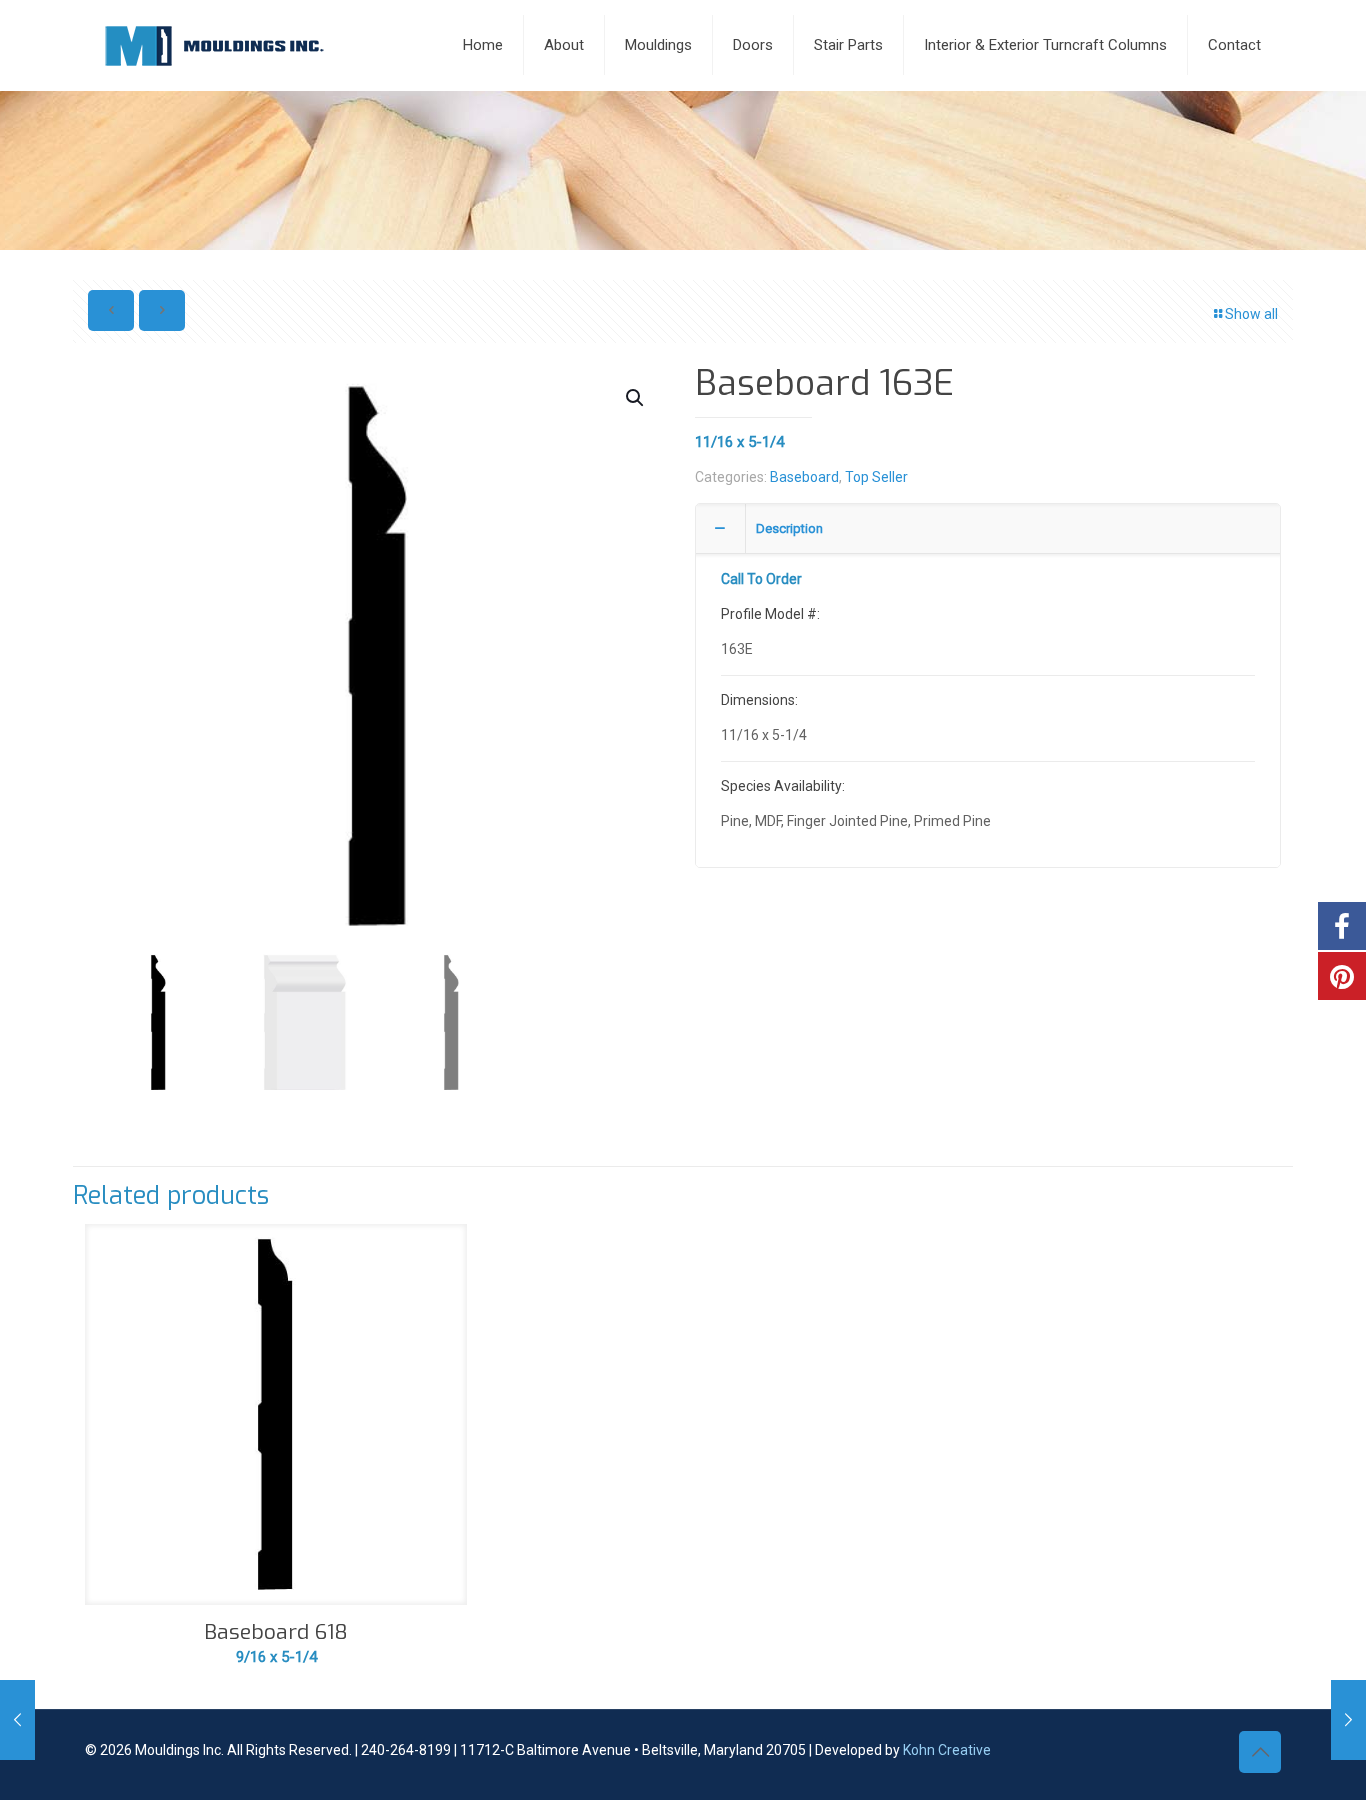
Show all (1251, 314)
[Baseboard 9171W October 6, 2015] (1348, 1720)
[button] (636, 398)
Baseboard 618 (276, 1632)
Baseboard (804, 477)
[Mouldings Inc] (214, 45)
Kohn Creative (947, 1750)
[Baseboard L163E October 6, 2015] (17, 1720)
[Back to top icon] (1260, 1752)
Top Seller (876, 477)
